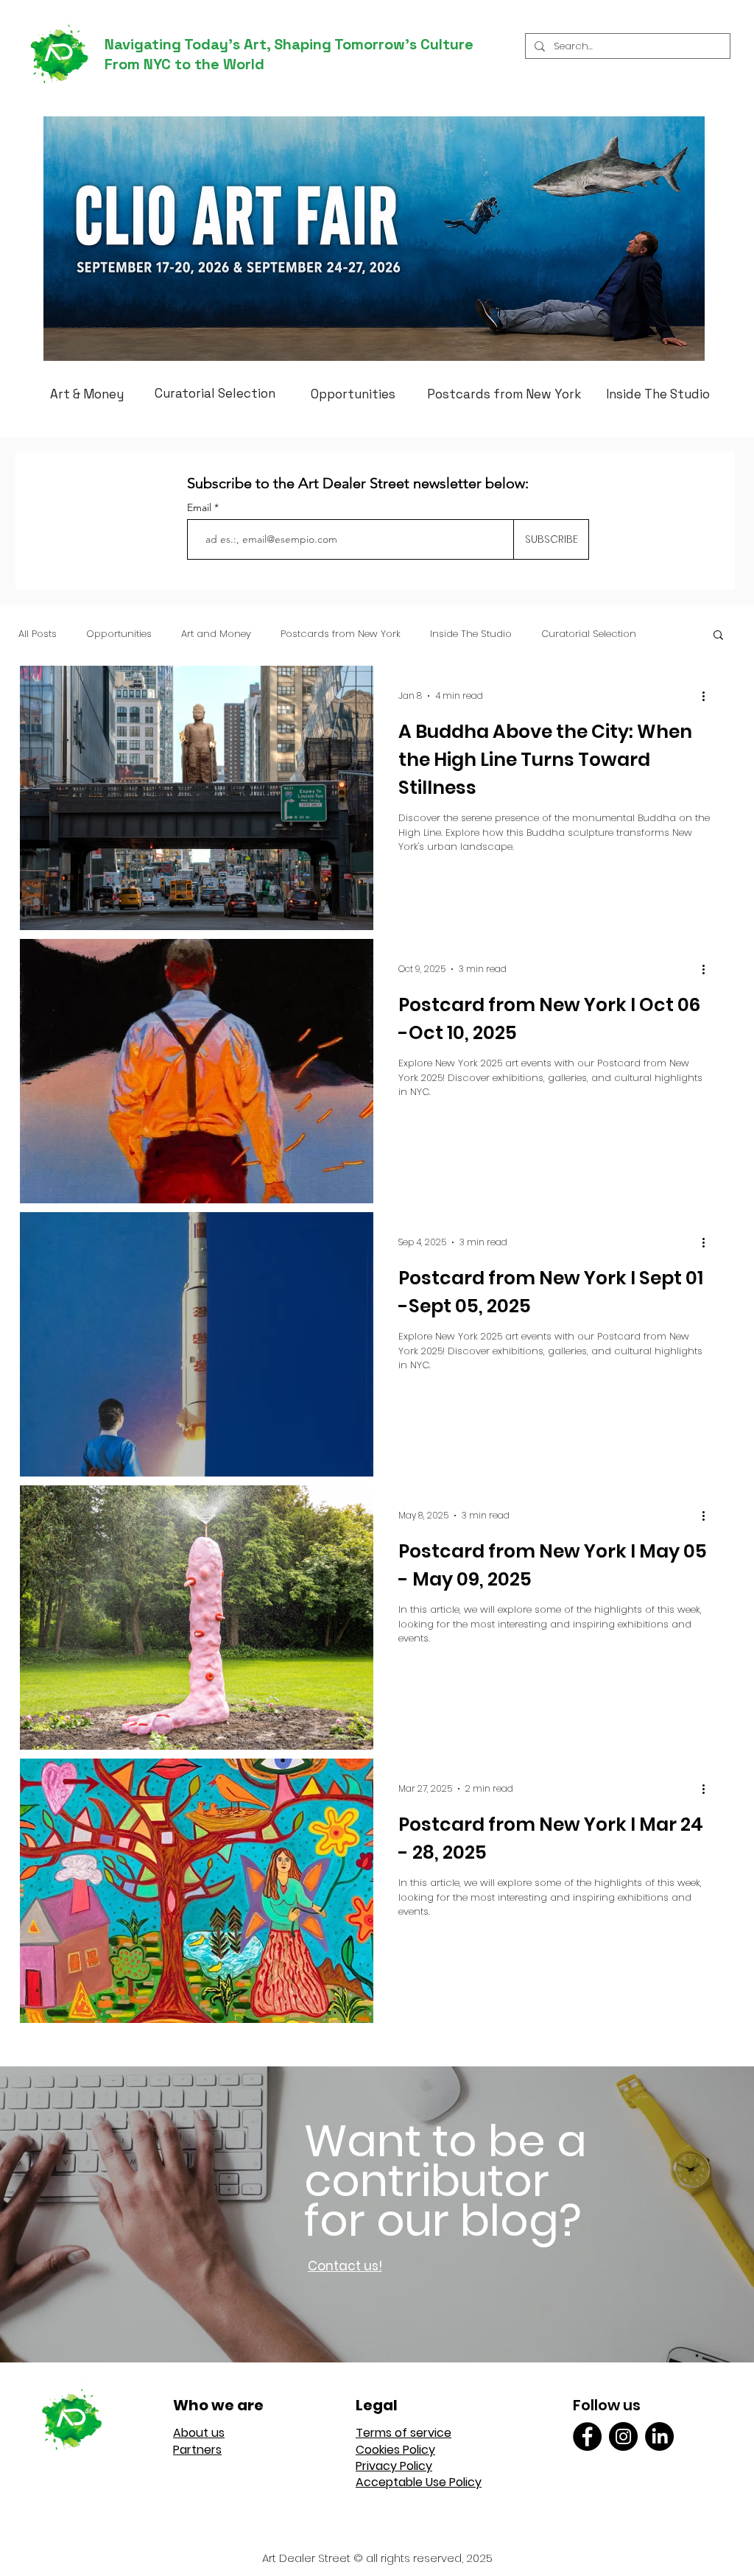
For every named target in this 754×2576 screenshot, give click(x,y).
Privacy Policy (394, 2466)
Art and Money (216, 634)
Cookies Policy (395, 2450)
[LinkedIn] (659, 2436)
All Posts (38, 634)
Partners (197, 2450)
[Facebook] (587, 2436)
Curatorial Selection (589, 634)
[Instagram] (623, 2436)
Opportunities (119, 634)
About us (199, 2433)
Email (201, 507)
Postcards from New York (341, 634)
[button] (718, 636)
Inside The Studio (471, 634)
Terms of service (404, 2433)
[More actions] (708, 696)
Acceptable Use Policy (419, 2482)
